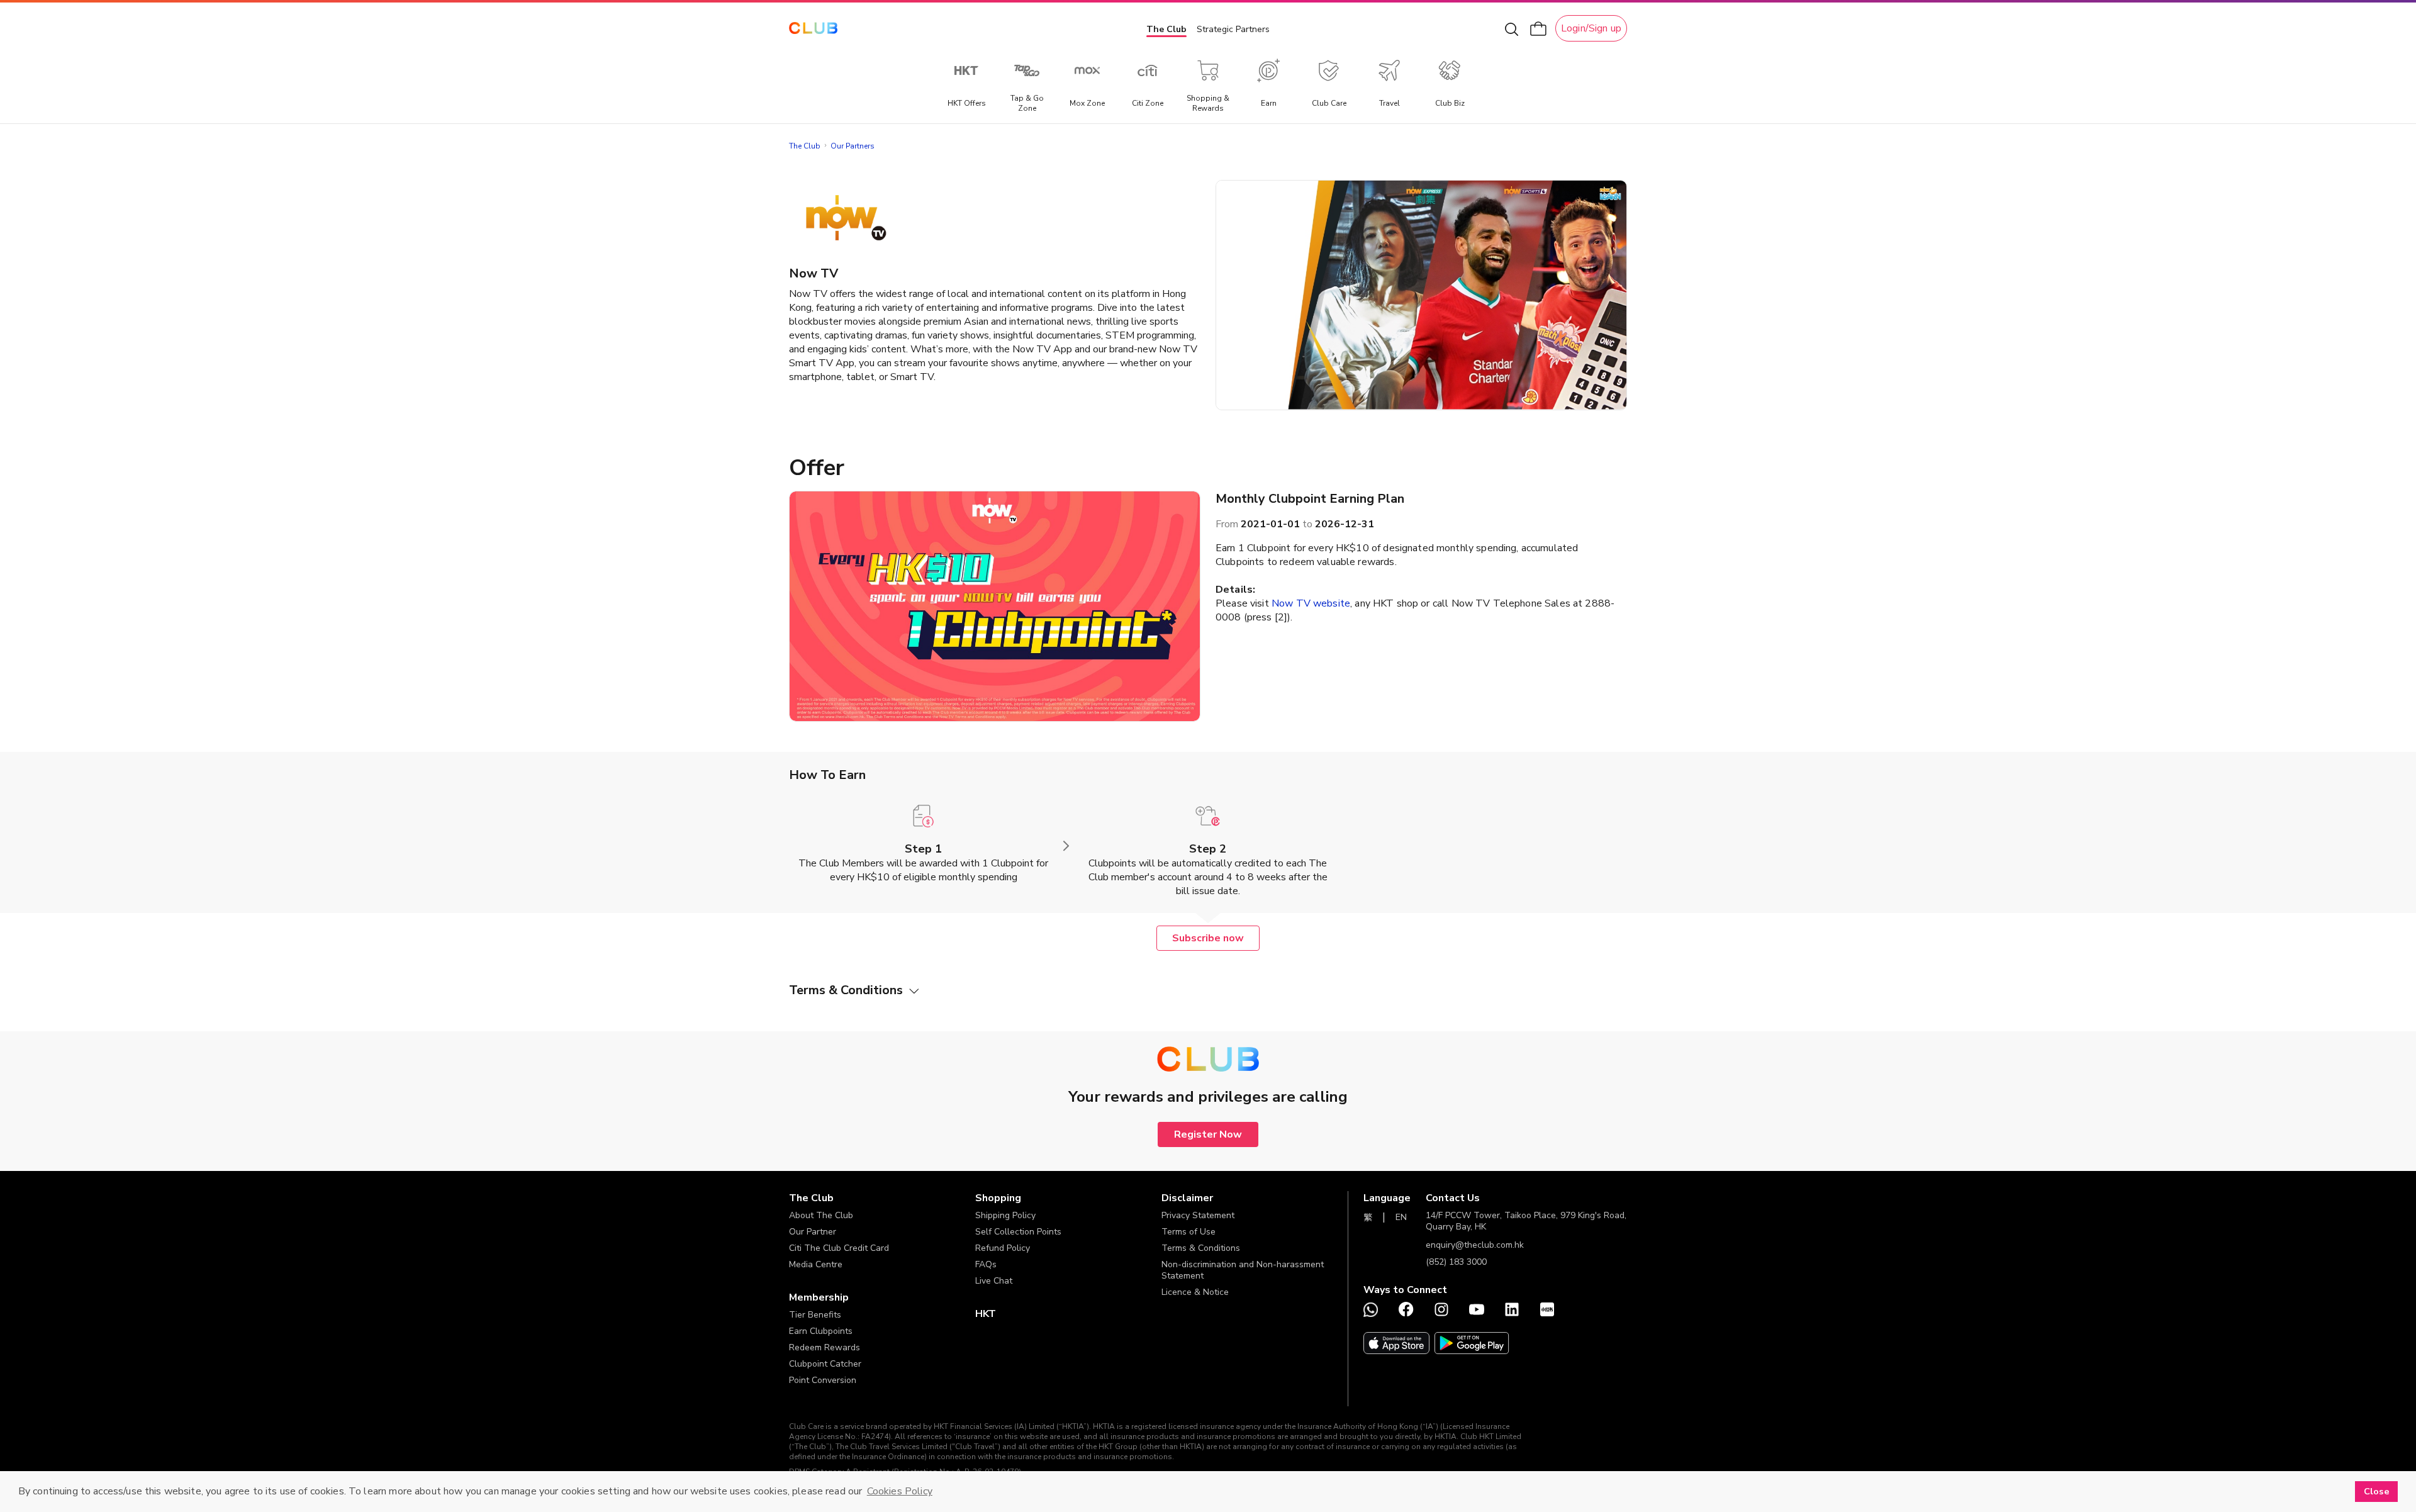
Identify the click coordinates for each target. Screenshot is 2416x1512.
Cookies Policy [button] (900, 1491)
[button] (882, 1198)
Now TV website (1311, 603)
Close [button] (2377, 1491)
